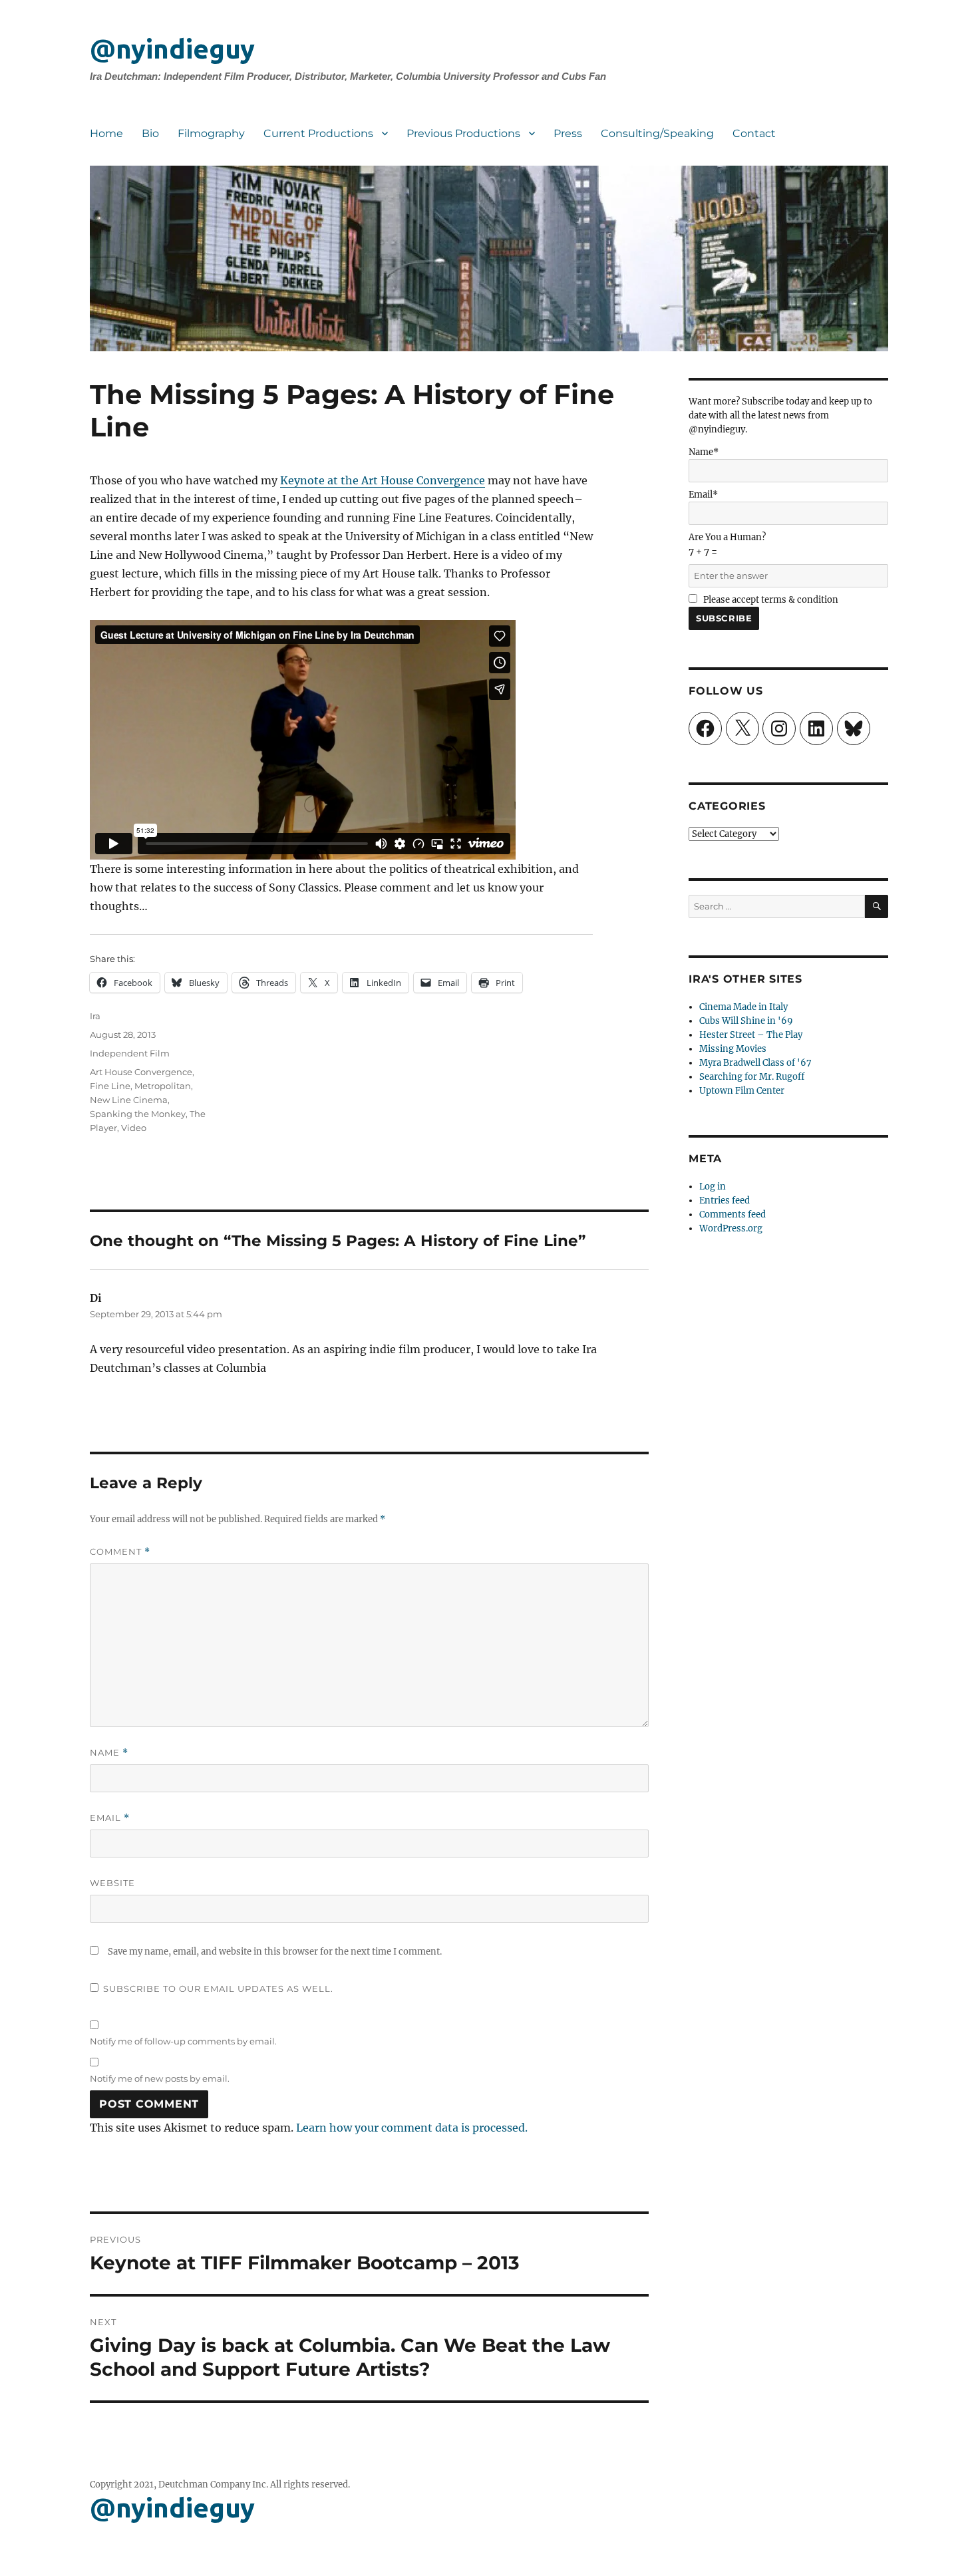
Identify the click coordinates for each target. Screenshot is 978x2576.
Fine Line (110, 1086)
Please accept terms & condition (770, 600)
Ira (95, 1016)
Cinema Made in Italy (743, 1007)
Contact (754, 133)
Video (134, 1128)
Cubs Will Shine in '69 (746, 1021)
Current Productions (318, 133)
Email (110, 1818)
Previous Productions (463, 133)
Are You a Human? (727, 545)
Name (109, 1753)
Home (106, 133)
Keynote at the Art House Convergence (383, 480)
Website (112, 1883)
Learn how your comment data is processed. (412, 2128)
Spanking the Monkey (138, 1114)
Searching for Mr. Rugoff (752, 1077)
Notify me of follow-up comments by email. (183, 2041)
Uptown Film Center (742, 1091)
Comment (120, 1552)
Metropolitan (163, 1086)
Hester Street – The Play (751, 1035)
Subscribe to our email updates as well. (218, 1989)
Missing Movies (733, 1049)
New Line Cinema (129, 1100)
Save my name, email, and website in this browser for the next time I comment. (275, 1952)
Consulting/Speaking (657, 133)
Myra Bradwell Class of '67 (755, 1063)
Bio (150, 133)
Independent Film (130, 1053)
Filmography (211, 133)
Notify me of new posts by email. (160, 2078)
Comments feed (733, 1214)
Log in (713, 1187)
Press (568, 133)
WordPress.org (731, 1228)
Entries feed (725, 1201)
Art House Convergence (141, 1072)
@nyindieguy (172, 49)
